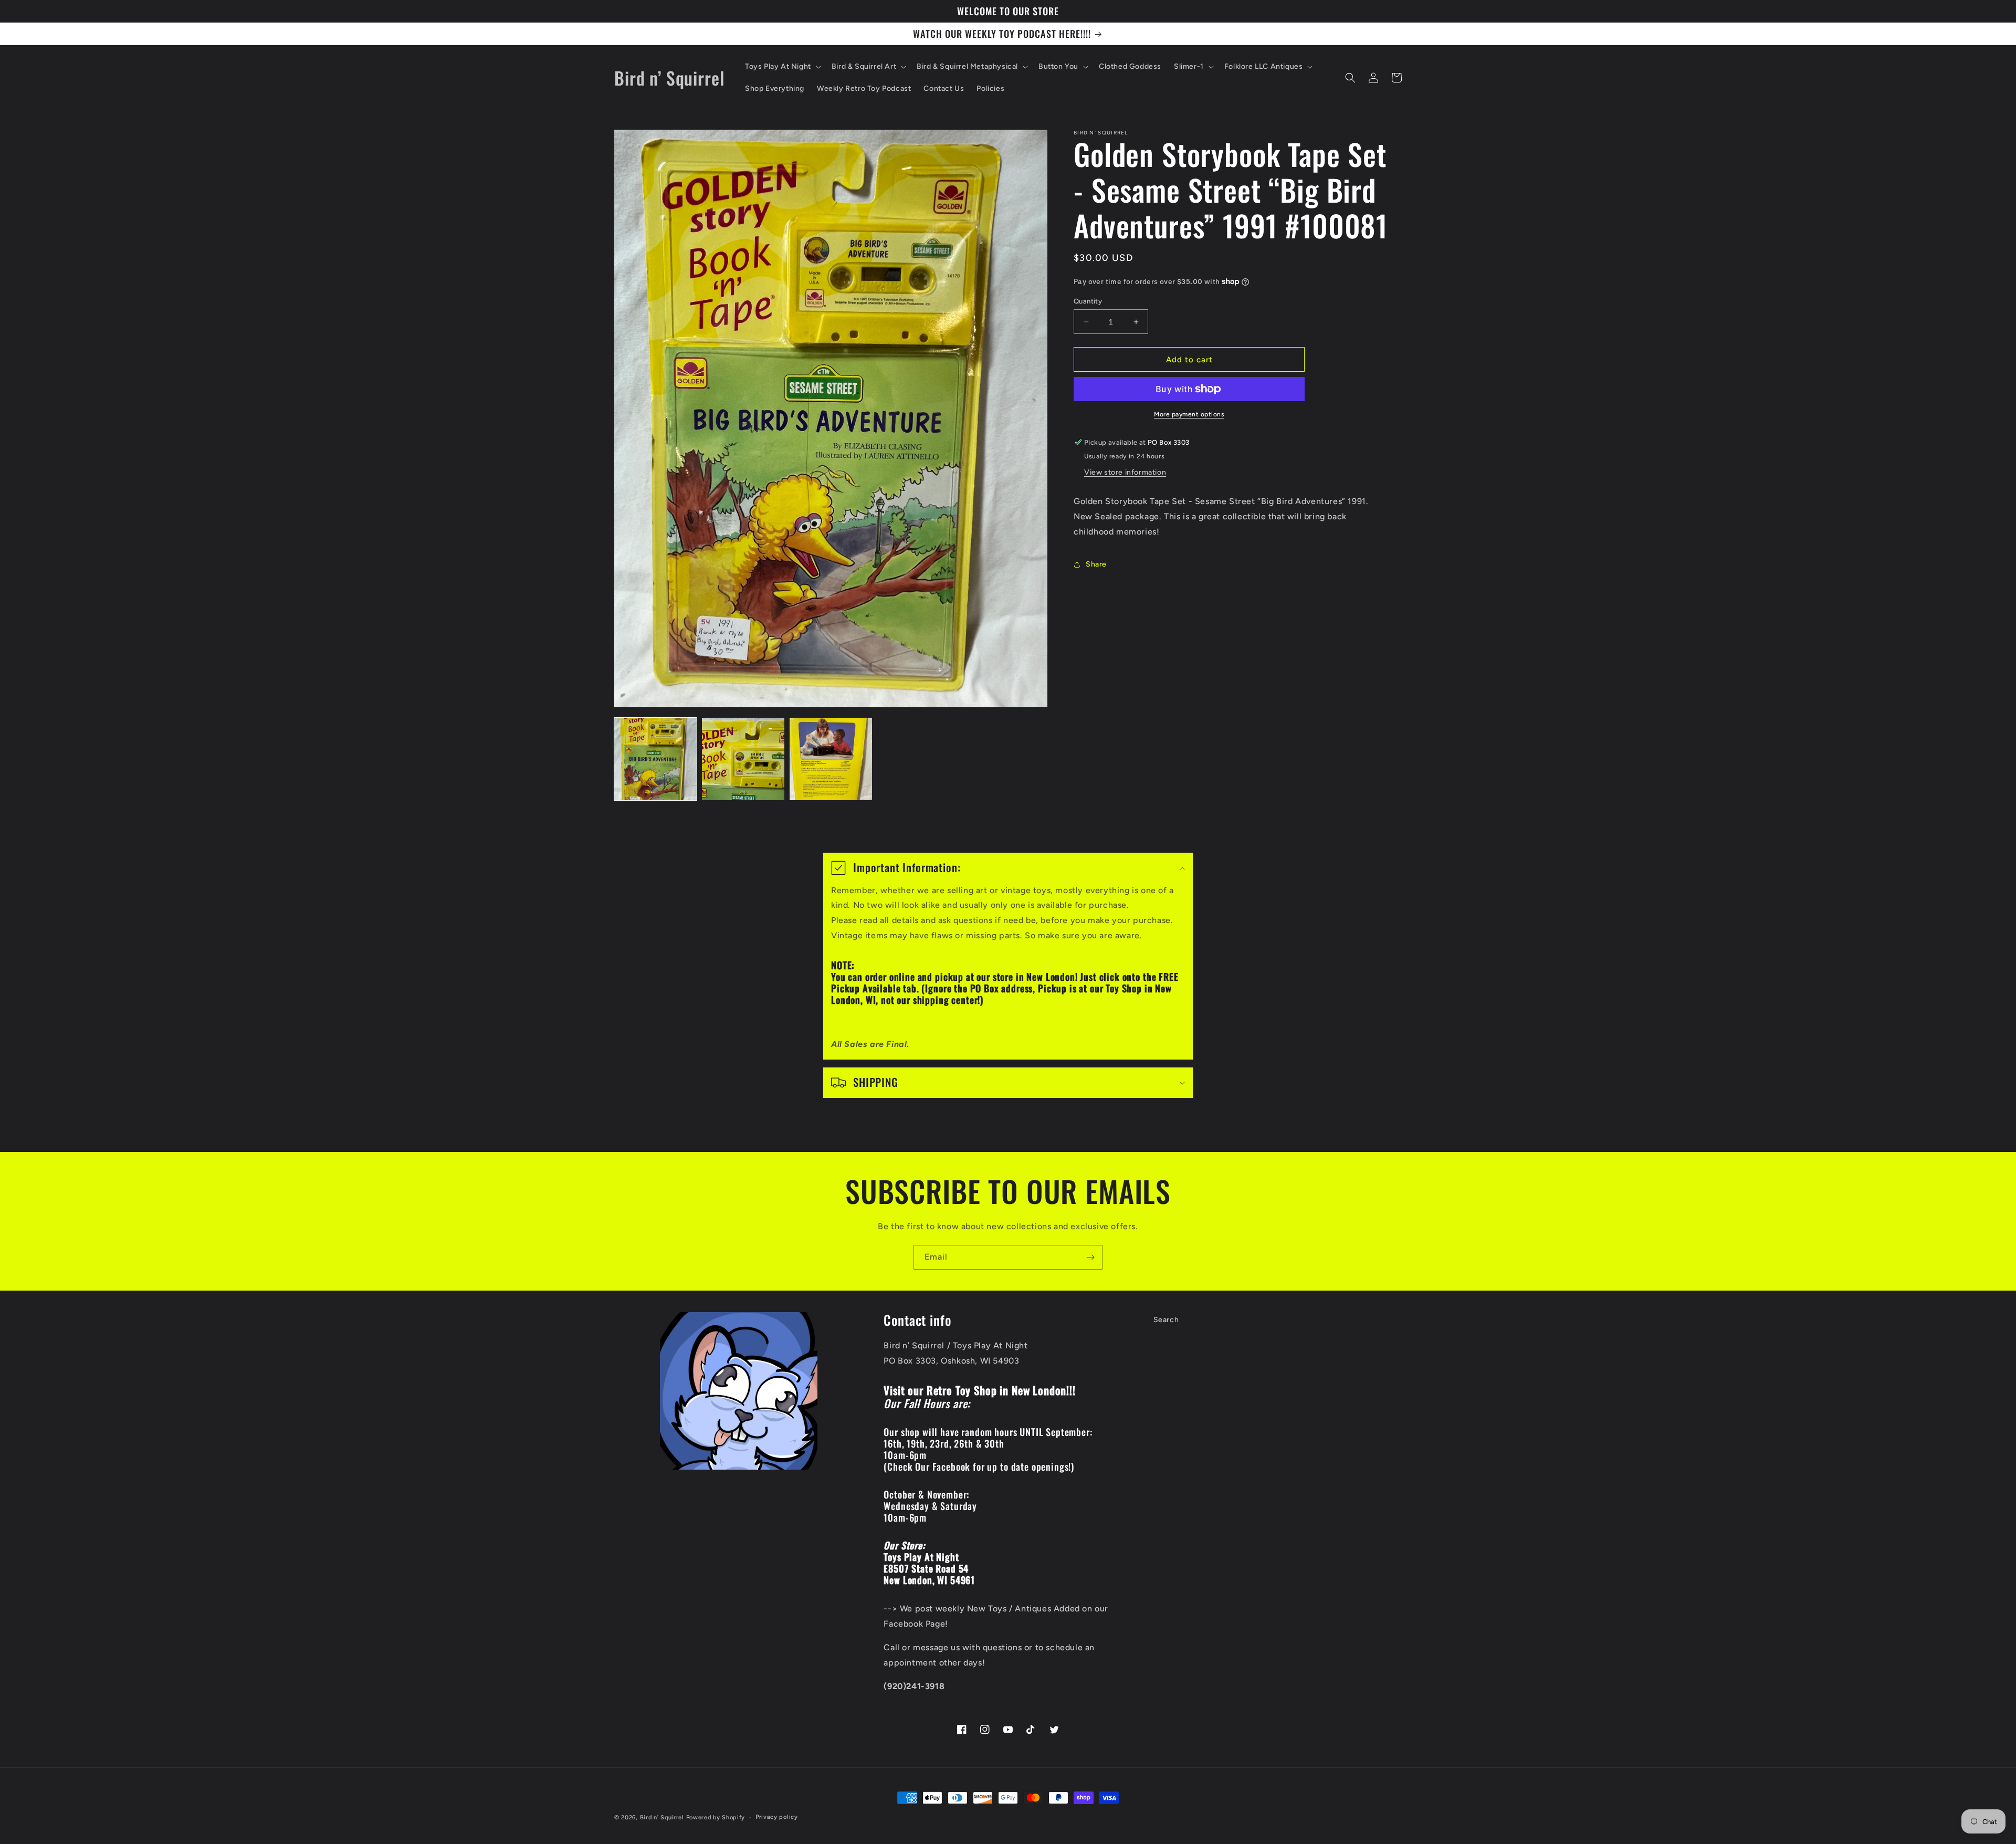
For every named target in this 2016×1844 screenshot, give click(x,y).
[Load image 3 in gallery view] (831, 759)
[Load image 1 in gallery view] (655, 759)
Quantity (1088, 301)
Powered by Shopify (716, 1817)
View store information (1125, 472)
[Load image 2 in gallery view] (743, 759)
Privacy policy (777, 1817)
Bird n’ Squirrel (663, 1817)
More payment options (1189, 414)
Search (1166, 1320)
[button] (782, 67)
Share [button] (1096, 564)
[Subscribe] (1090, 1257)
